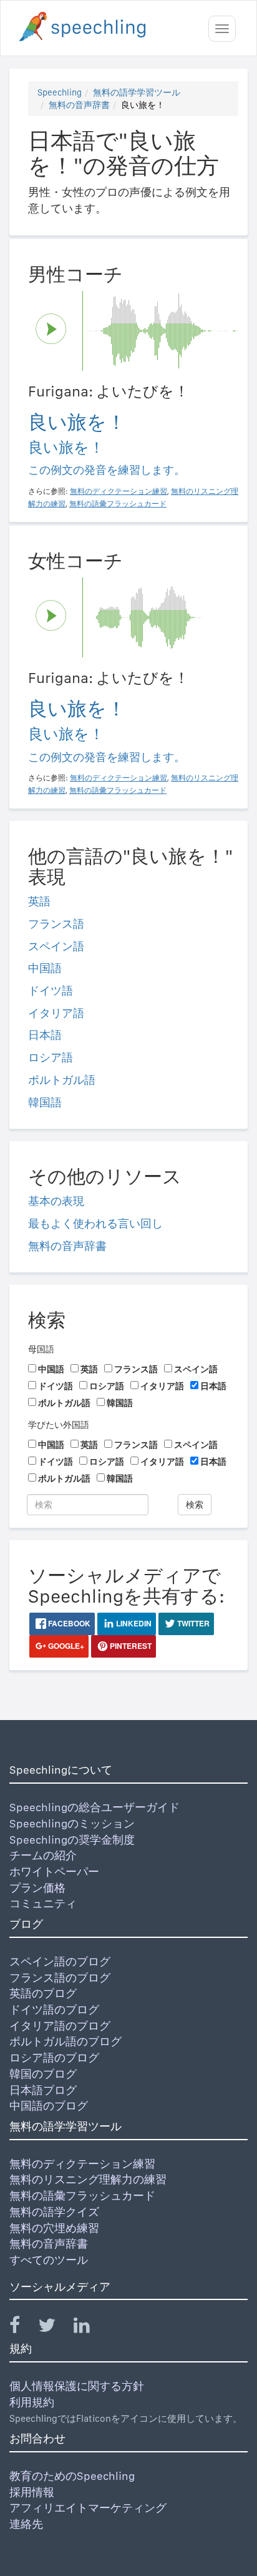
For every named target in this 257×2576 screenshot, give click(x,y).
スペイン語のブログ (60, 1961)
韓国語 (45, 1102)
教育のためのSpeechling (72, 2476)
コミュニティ (43, 1903)
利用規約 (32, 2402)
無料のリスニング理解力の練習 (88, 2179)
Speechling (60, 92)
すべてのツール (49, 2260)
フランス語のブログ (60, 1978)
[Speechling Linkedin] (90, 2328)
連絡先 (26, 2524)
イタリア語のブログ (60, 2026)
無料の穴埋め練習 (54, 2228)
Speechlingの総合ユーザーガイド (95, 1807)
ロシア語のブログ (54, 2057)
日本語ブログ (43, 2090)
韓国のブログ (43, 2074)
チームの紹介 (43, 1855)
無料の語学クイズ (54, 2212)
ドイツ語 (51, 991)
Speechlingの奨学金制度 (72, 1840)
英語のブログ (43, 1993)
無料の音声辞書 (79, 105)
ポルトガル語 (62, 1080)
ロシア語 (51, 1057)
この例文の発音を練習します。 (107, 470)
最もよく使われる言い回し (95, 1223)
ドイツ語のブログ (54, 2009)
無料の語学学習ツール (137, 92)
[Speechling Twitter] (55, 2328)
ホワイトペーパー (54, 1871)
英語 (39, 901)
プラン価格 (37, 1888)
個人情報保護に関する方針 (77, 2386)
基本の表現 (56, 1201)
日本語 (45, 1035)
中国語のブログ (49, 2106)
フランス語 (56, 924)
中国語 (45, 968)
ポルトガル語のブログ (65, 2041)
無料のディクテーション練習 (82, 2164)
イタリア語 (56, 1013)
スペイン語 (56, 946)
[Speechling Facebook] (22, 2328)
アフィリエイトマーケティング (88, 2508)
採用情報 (32, 2492)
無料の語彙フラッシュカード (82, 2195)
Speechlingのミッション (72, 1823)
